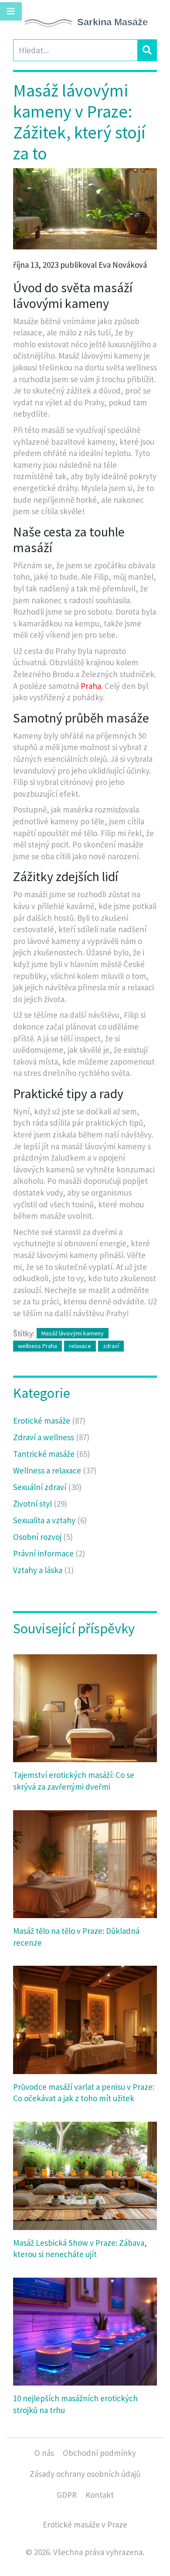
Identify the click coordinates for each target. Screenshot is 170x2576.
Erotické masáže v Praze (85, 2524)
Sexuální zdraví (47, 1487)
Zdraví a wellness (51, 1437)
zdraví (111, 1346)
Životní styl (40, 1504)
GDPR (67, 2495)
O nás (44, 2453)
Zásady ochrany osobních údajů (85, 2474)
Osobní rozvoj (43, 1537)
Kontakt (100, 2495)
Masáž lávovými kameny (73, 1333)
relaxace (80, 1346)
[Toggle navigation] (11, 11)
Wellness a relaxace (55, 1470)
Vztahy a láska (43, 1570)
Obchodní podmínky (99, 2453)
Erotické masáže (49, 1421)
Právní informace (49, 1553)
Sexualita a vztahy (50, 1520)
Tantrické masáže (51, 1454)
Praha (91, 686)
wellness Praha (37, 1346)
